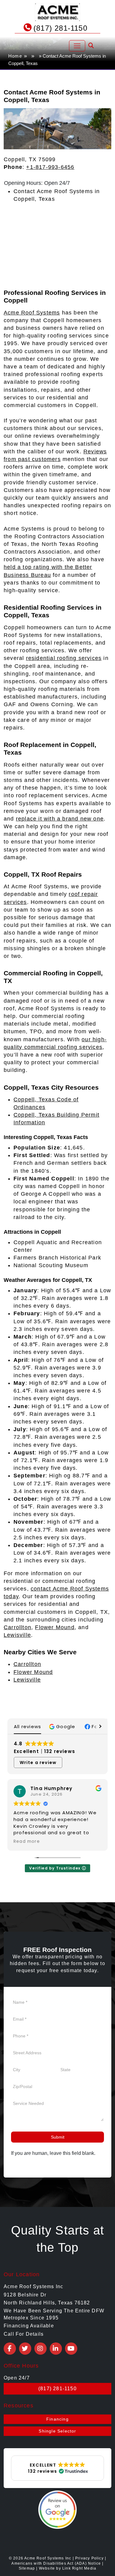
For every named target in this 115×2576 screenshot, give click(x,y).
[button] (63, 1726)
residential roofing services (64, 658)
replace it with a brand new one (60, 819)
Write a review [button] (38, 1762)
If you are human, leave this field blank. (53, 2153)
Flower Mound (55, 1627)
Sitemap (27, 2568)
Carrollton (17, 1627)
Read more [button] (27, 1842)
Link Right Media (79, 2568)
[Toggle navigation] (77, 46)
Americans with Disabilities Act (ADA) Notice (57, 2563)
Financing (57, 2419)
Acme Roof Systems (32, 313)
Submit (58, 2137)
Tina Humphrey (52, 1788)
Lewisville (17, 1635)
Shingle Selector (57, 2431)
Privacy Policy (89, 2558)
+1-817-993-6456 (50, 167)
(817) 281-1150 (60, 28)
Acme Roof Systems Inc (48, 2558)
